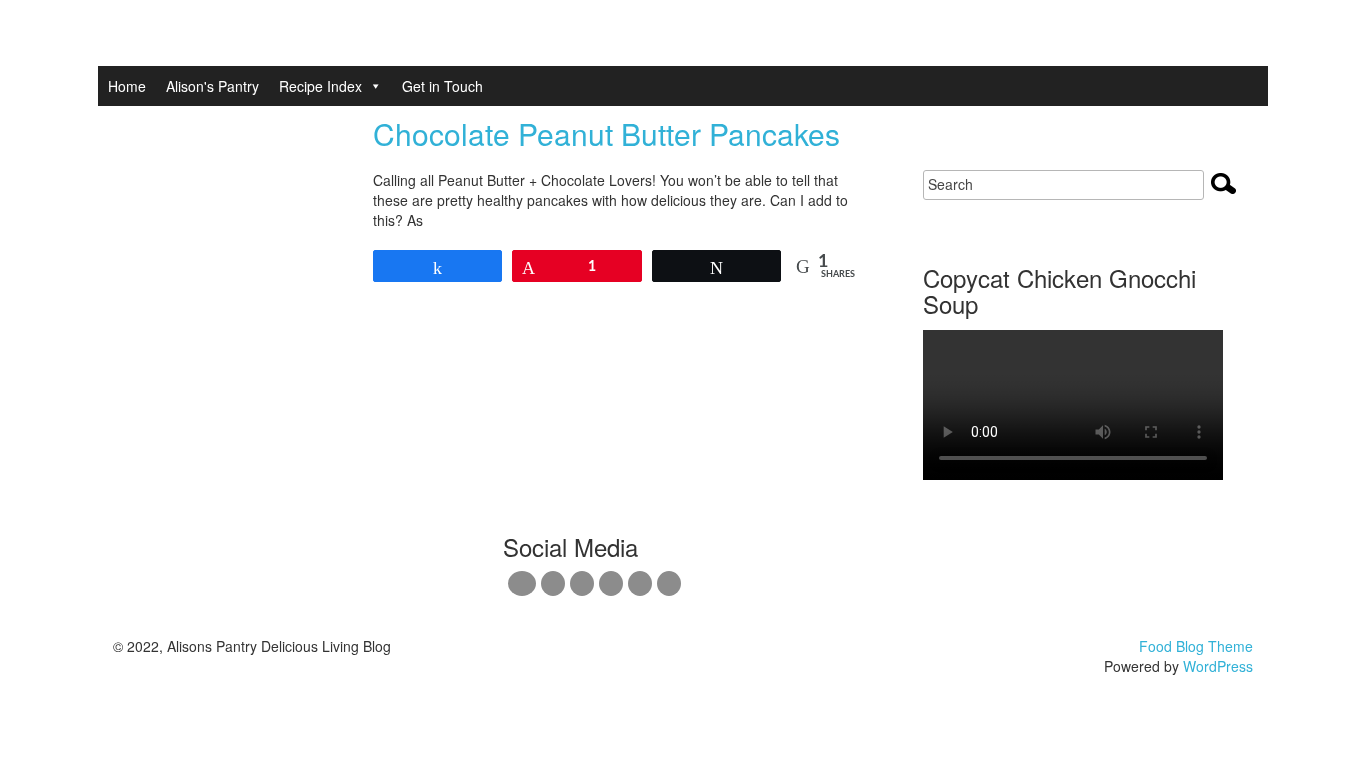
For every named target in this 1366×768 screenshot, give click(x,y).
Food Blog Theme (1196, 646)
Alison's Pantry (212, 86)
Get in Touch (442, 86)
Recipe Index (320, 86)
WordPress (1218, 666)
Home (127, 86)
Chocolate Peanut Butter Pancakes (606, 133)
